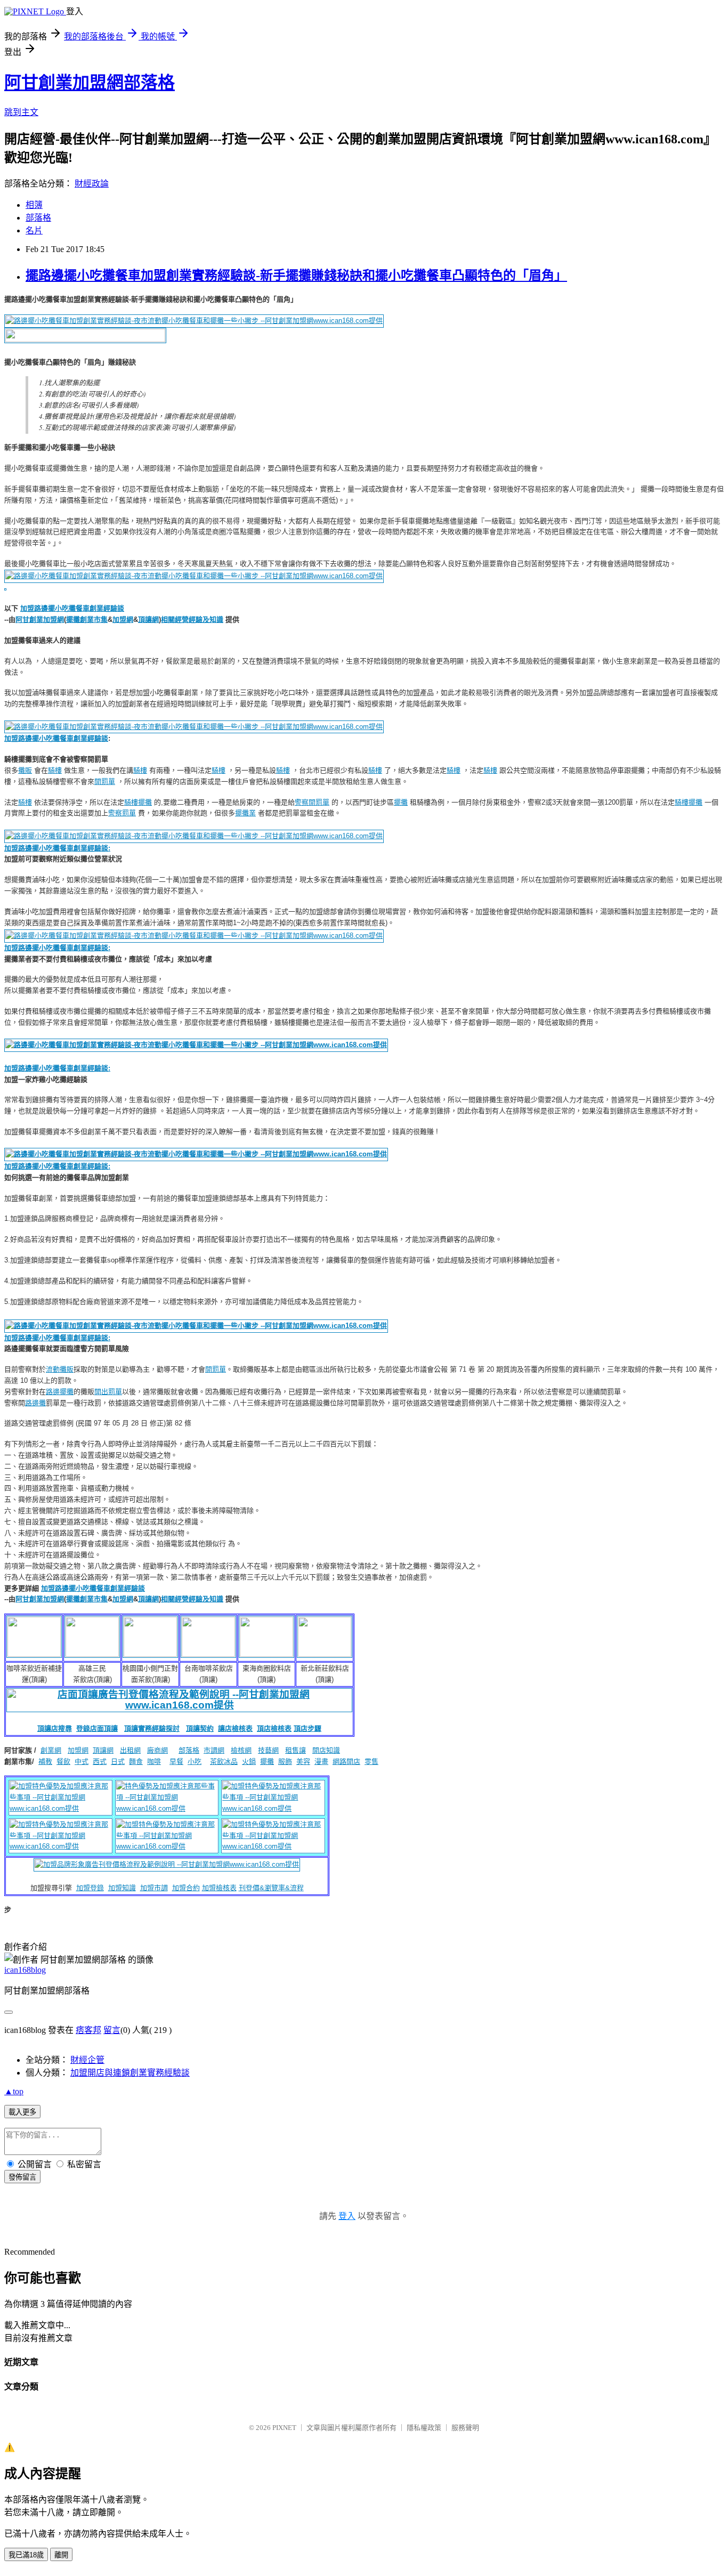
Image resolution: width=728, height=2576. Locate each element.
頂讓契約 (200, 1728)
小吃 (195, 1761)
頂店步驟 (308, 1728)
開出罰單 (108, 1392)
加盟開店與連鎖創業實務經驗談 (130, 2073)
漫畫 (321, 1761)
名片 (34, 230)
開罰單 (105, 781)
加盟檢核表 (219, 1888)
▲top (14, 2091)
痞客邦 (88, 2030)
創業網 (51, 1750)
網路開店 (346, 1761)
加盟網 (123, 619)
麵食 (136, 1761)
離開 (61, 2555)
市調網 (214, 1750)
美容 (303, 1761)
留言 (112, 2030)
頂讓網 (148, 619)
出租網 (130, 1750)
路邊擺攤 (60, 1392)
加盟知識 (122, 1888)
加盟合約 (186, 1888)
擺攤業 (245, 813)
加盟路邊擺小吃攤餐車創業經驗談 (72, 608)
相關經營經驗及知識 (192, 619)
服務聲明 (465, 2428)
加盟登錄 (90, 1888)
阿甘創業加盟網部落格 (90, 83)
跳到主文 (21, 112)
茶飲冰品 (224, 1761)
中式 (82, 1761)
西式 (100, 1761)
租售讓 (296, 1750)
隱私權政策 (424, 2428)
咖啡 (154, 1761)
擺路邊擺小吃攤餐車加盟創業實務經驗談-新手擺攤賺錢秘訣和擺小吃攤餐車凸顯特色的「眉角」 (296, 276)
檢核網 (241, 1750)
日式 (118, 1761)
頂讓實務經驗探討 (152, 1728)
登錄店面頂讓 (97, 1728)
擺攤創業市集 (87, 619)
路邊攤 (35, 1403)
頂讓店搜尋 (55, 1728)
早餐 (176, 1761)
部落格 (38, 218)
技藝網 (268, 1750)
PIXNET (284, 2428)
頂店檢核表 (274, 1728)
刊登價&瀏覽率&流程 (271, 1888)
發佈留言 (22, 2177)
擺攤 (145, 802)
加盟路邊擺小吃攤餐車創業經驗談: (57, 948)
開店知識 (326, 1750)
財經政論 (92, 184)
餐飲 (63, 1761)
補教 (45, 1761)
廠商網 (157, 1750)
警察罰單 (122, 813)
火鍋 (249, 1761)
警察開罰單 (312, 802)
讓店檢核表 (235, 1728)
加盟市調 (154, 1888)
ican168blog (25, 1970)
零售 (371, 1761)
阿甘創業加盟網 (40, 619)
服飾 (285, 1761)
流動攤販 (60, 1369)
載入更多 (22, 2112)
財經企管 (87, 2060)
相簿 (34, 205)
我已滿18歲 (26, 2555)
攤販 (25, 770)
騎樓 (55, 770)
